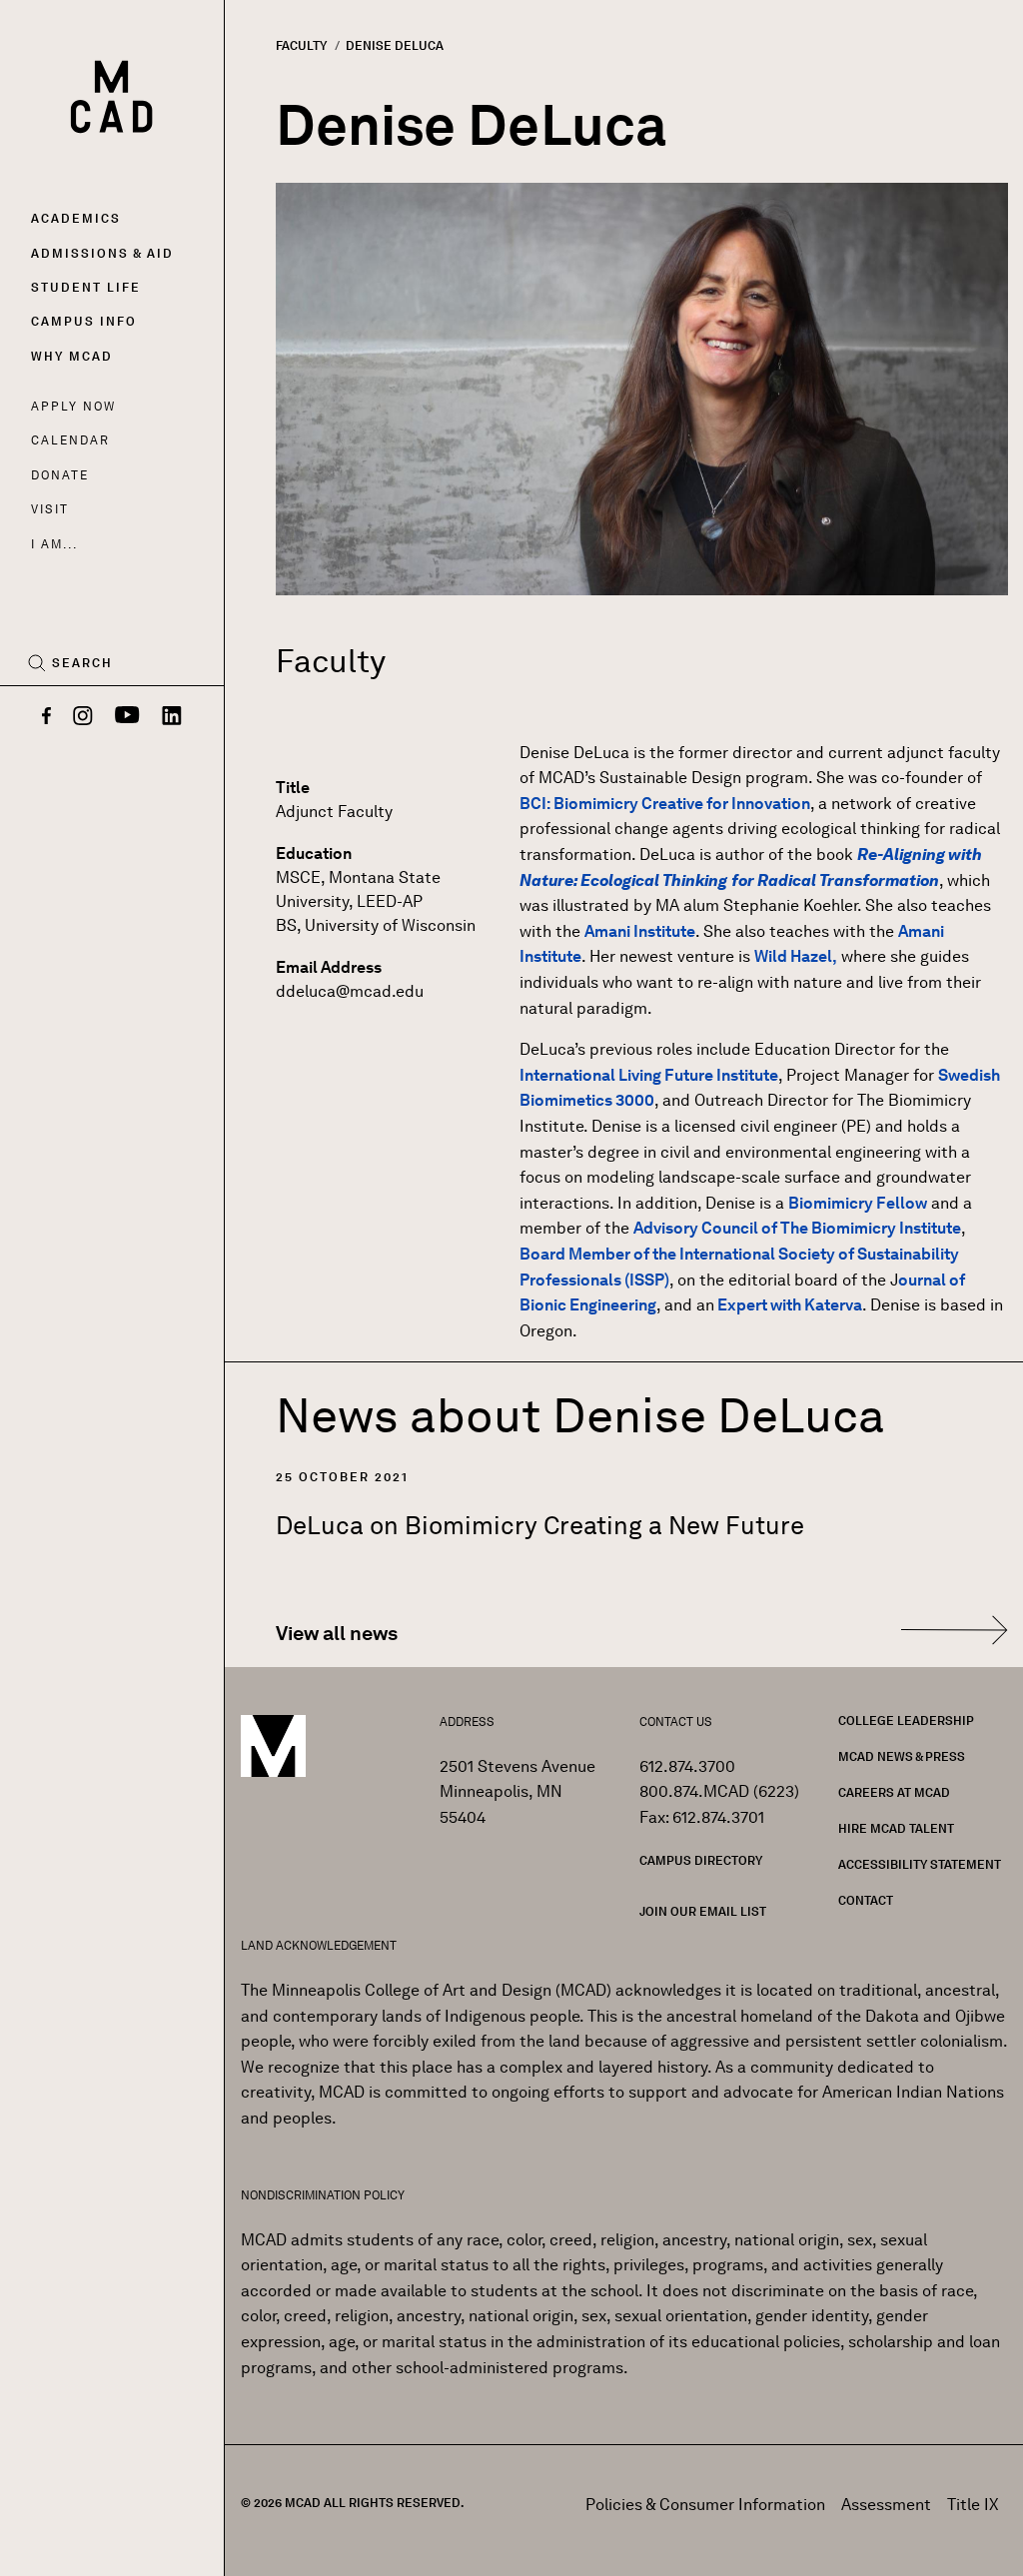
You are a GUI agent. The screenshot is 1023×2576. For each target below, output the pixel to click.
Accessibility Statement (920, 1864)
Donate (60, 475)
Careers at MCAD (894, 1792)
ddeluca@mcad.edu (350, 991)
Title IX (973, 2505)
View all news (337, 1633)
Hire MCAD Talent (896, 1828)
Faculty (301, 45)
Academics (76, 218)
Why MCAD (72, 356)
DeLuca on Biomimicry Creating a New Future (540, 1525)
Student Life (86, 287)
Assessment (886, 2505)
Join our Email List (703, 1911)
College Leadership (906, 1720)
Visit (49, 509)
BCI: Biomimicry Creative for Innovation (665, 804)
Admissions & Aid (102, 253)
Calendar (70, 440)
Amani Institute (640, 931)
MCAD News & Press (902, 1756)
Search (82, 663)
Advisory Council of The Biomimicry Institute (797, 1228)
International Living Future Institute (649, 1075)
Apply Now (73, 406)
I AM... (54, 544)
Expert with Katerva (788, 1305)
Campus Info (84, 321)
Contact (866, 1900)
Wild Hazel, (796, 956)
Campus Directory (701, 1860)
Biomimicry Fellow (858, 1203)
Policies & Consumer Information (705, 2505)
